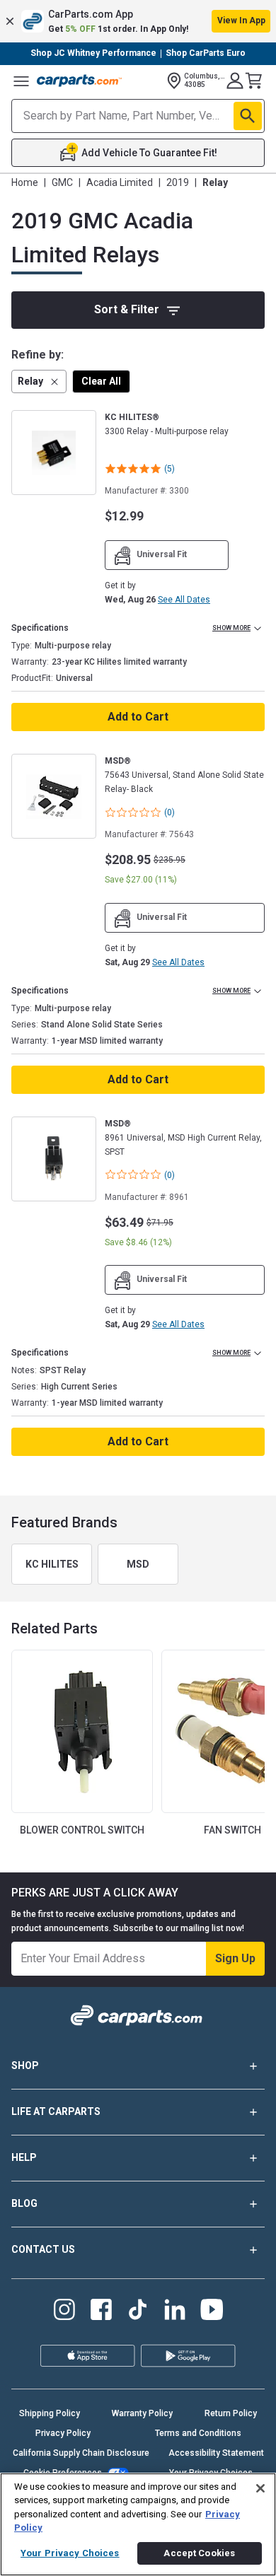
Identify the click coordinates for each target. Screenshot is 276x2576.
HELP (24, 2157)
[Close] (260, 2488)
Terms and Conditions (198, 2433)
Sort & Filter (127, 309)
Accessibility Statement (216, 2453)
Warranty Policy (142, 2413)
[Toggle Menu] (21, 81)
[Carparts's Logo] (79, 81)
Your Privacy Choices (70, 2553)
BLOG (24, 2203)
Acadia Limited (120, 182)
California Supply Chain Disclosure (81, 2453)
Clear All (101, 381)
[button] (138, 21)
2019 (178, 182)
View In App (241, 21)
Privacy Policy (63, 2433)
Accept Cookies (199, 2553)
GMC (62, 182)
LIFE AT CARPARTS (56, 2111)
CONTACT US (43, 2249)
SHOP (25, 2065)
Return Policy (231, 2413)
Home (25, 182)
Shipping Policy (50, 2413)
